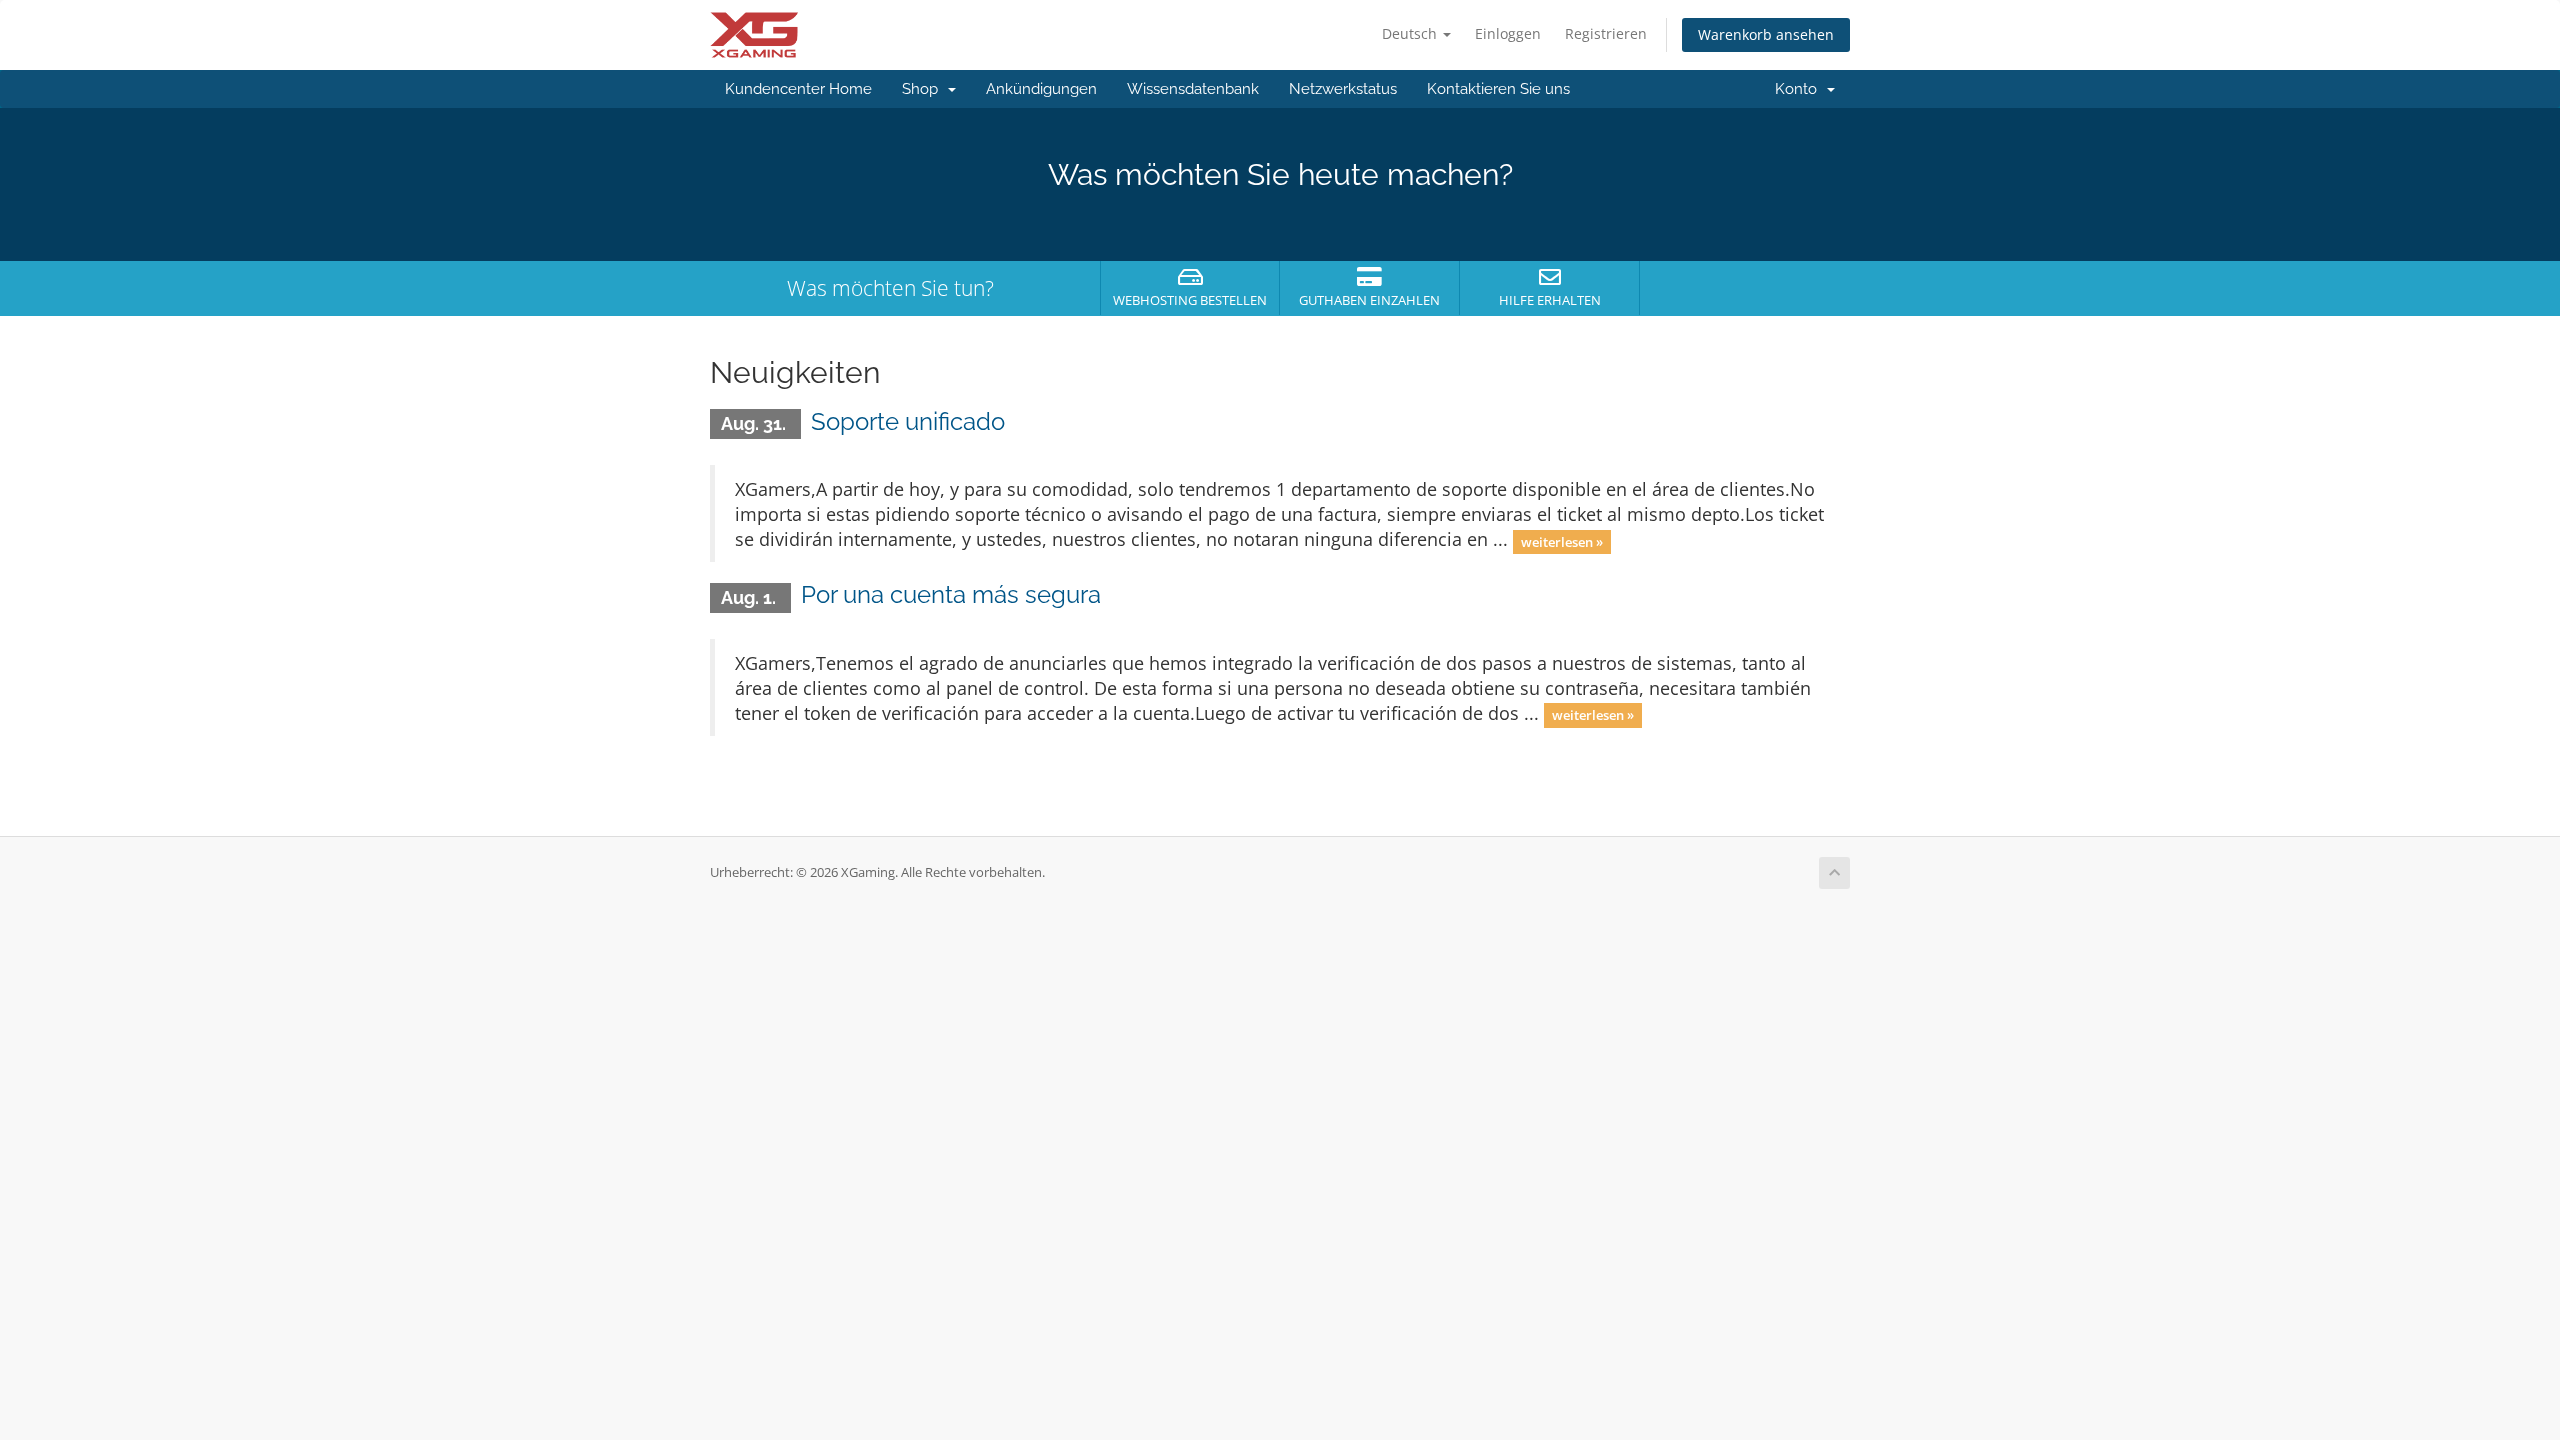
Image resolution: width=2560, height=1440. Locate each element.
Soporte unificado (908, 421)
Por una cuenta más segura (951, 594)
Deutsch (1411, 33)
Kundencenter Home (798, 89)
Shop (924, 89)
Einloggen (1508, 33)
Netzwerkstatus (1343, 89)
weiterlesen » (1562, 541)
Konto (1800, 89)
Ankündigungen (1041, 89)
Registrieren (1606, 33)
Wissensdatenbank (1193, 89)
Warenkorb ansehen (1766, 34)
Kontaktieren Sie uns (1498, 89)
